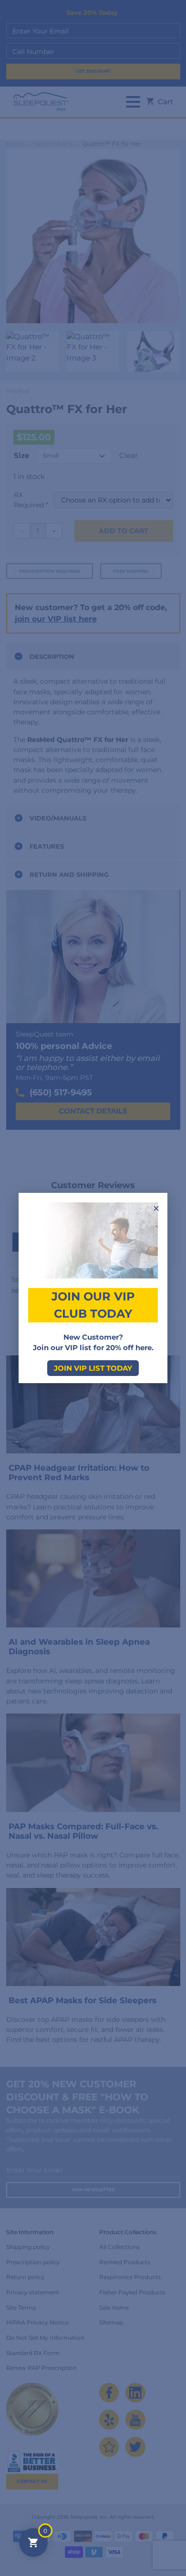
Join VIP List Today (93, 1368)
